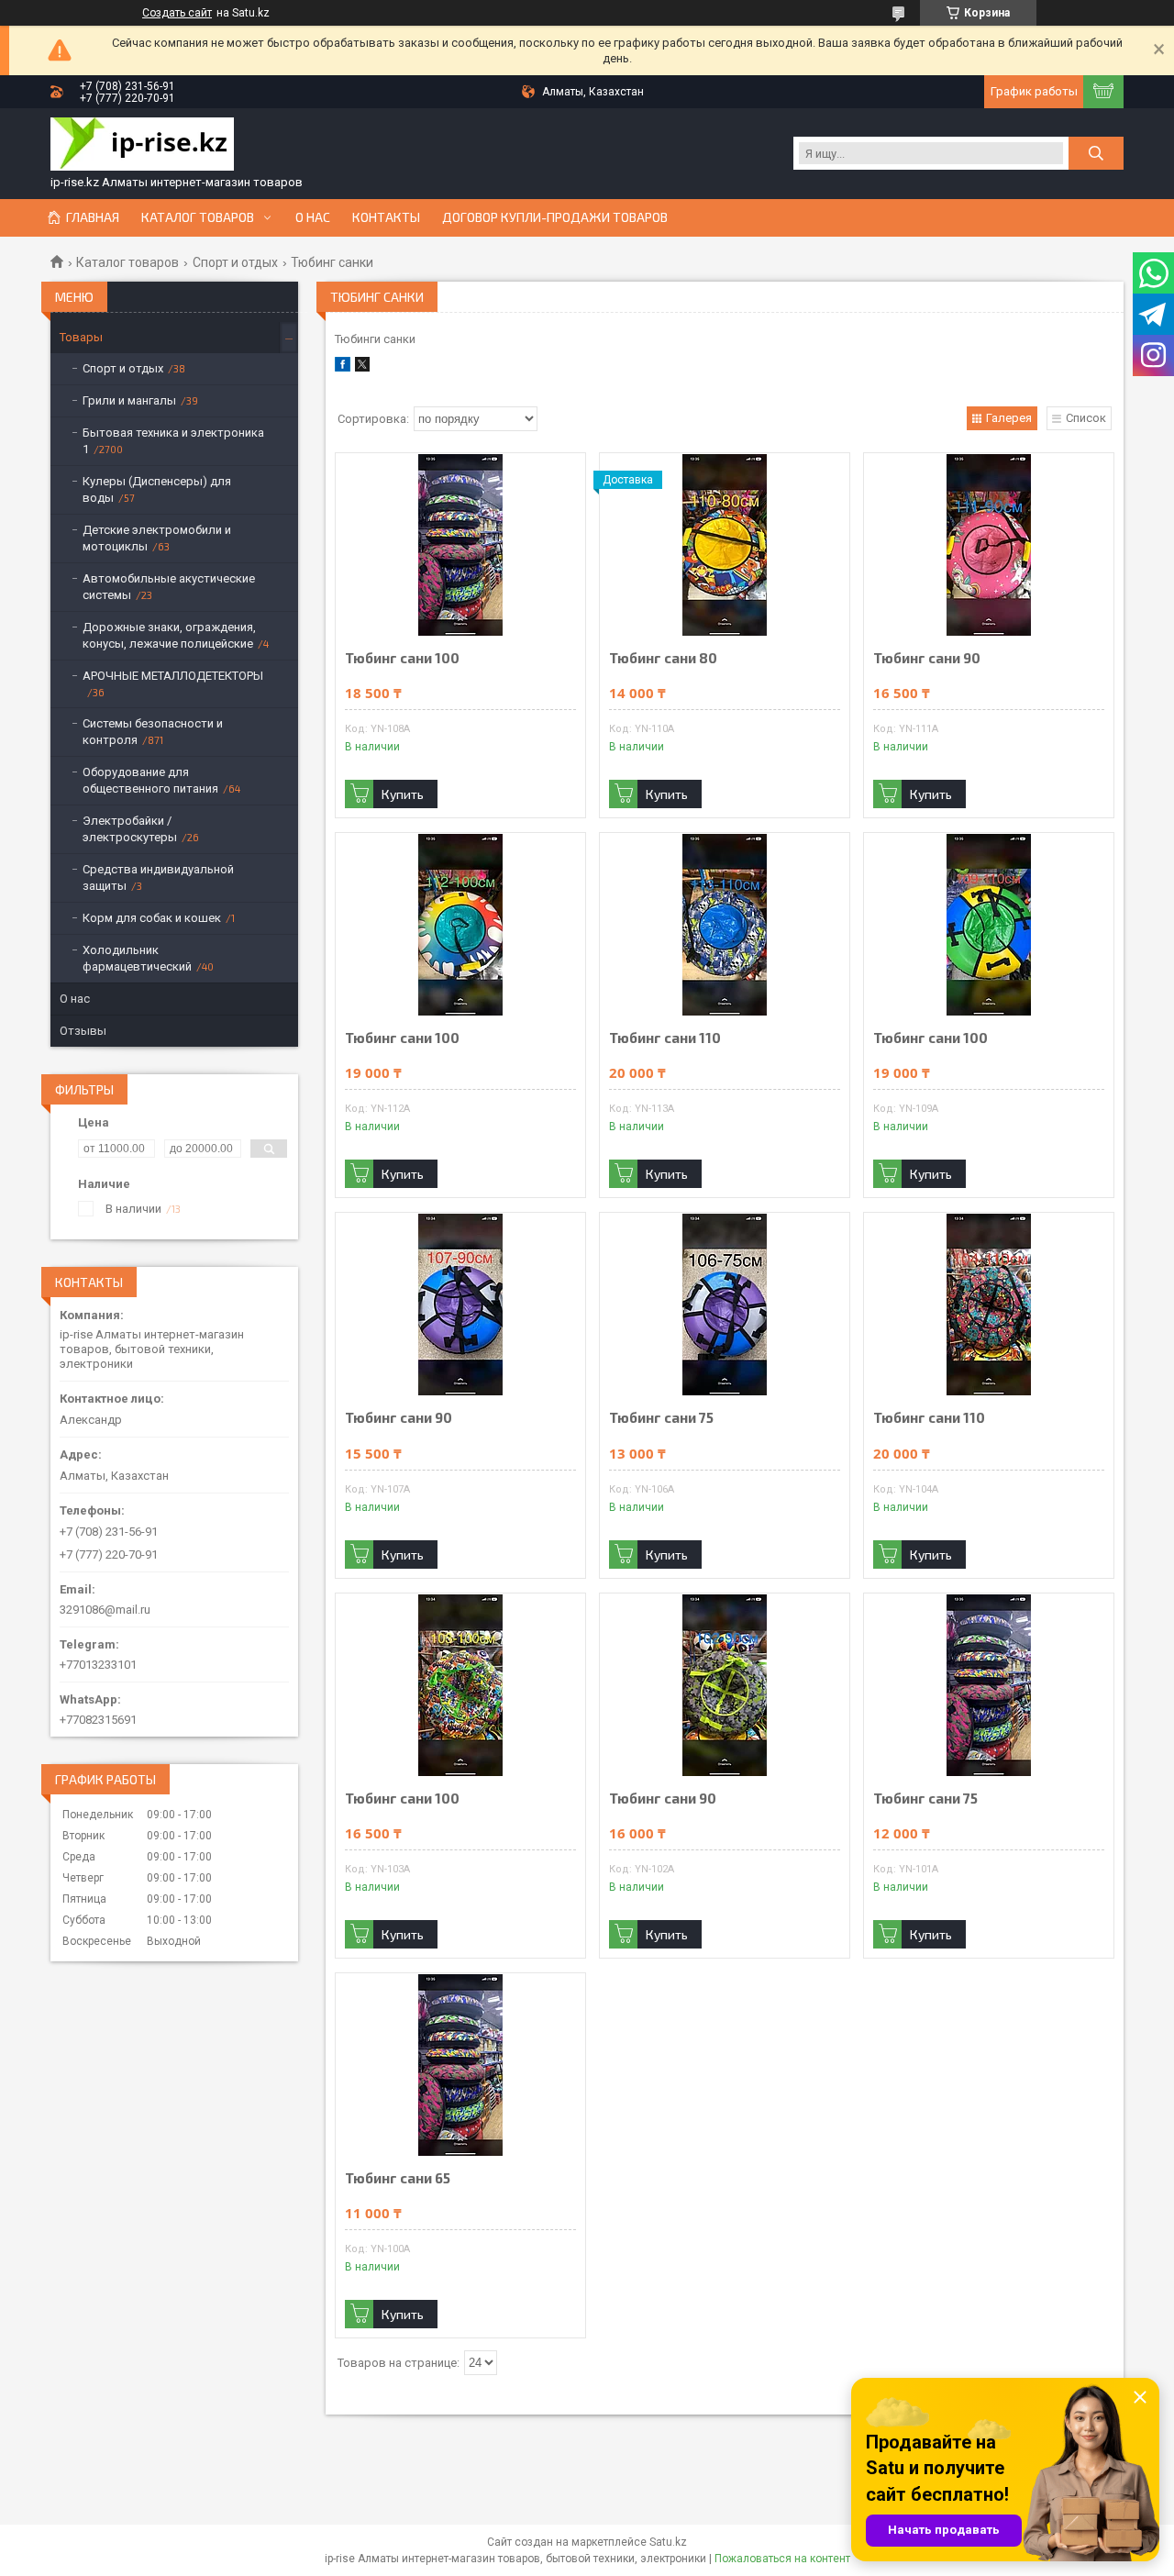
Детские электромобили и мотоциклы (157, 538)
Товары (81, 337)
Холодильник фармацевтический (137, 958)
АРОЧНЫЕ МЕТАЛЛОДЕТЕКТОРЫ (173, 676)
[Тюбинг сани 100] (460, 545)
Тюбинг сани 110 (665, 1038)
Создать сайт (177, 13)
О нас (313, 217)
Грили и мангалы (129, 400)
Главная (93, 217)
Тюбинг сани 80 (663, 658)
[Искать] (1096, 153)
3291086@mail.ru (105, 1610)
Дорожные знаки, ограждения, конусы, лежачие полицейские (169, 635)
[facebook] (343, 367)
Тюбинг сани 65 (398, 2178)
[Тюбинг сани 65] (460, 2065)
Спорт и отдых (235, 262)
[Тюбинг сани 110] (725, 925)
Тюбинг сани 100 (402, 658)
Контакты (386, 217)
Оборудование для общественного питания (150, 780)
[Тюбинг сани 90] (989, 545)
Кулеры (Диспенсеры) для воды (157, 489)
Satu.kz (668, 2542)
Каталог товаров (198, 217)
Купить (403, 794)
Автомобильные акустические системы (169, 587)
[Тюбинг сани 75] (725, 1305)
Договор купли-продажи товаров (555, 217)
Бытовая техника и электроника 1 (173, 441)
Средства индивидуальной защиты (158, 877)
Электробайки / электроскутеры (130, 829)
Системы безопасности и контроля (153, 732)
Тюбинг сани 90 (927, 658)
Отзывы (83, 1031)
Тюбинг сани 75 (661, 1418)
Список (1086, 418)
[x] (362, 367)
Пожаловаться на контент (782, 2559)
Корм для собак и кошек (152, 918)
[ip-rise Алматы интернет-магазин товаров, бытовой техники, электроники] (142, 146)
